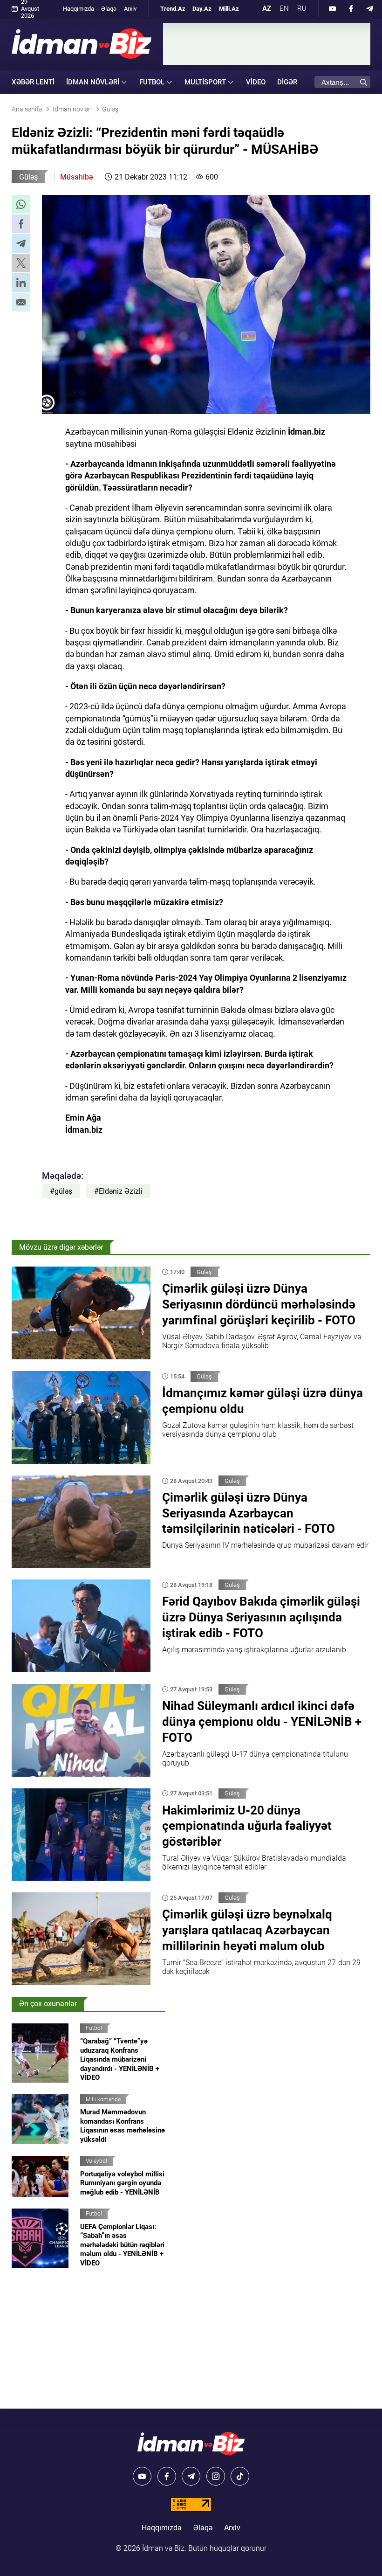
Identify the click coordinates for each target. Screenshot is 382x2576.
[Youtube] (333, 8)
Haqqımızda (78, 9)
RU (302, 8)
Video (256, 82)
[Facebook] (351, 8)
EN (284, 8)
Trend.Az (173, 9)
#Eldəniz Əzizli (118, 1191)
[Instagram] (216, 2476)
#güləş (61, 1191)
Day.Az (202, 9)
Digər (287, 82)
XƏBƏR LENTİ (33, 82)
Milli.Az (229, 9)
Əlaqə (109, 9)
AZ (267, 8)
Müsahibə (76, 177)
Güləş (28, 177)
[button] (21, 204)
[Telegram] (370, 8)
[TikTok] (240, 2476)
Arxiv (130, 9)
